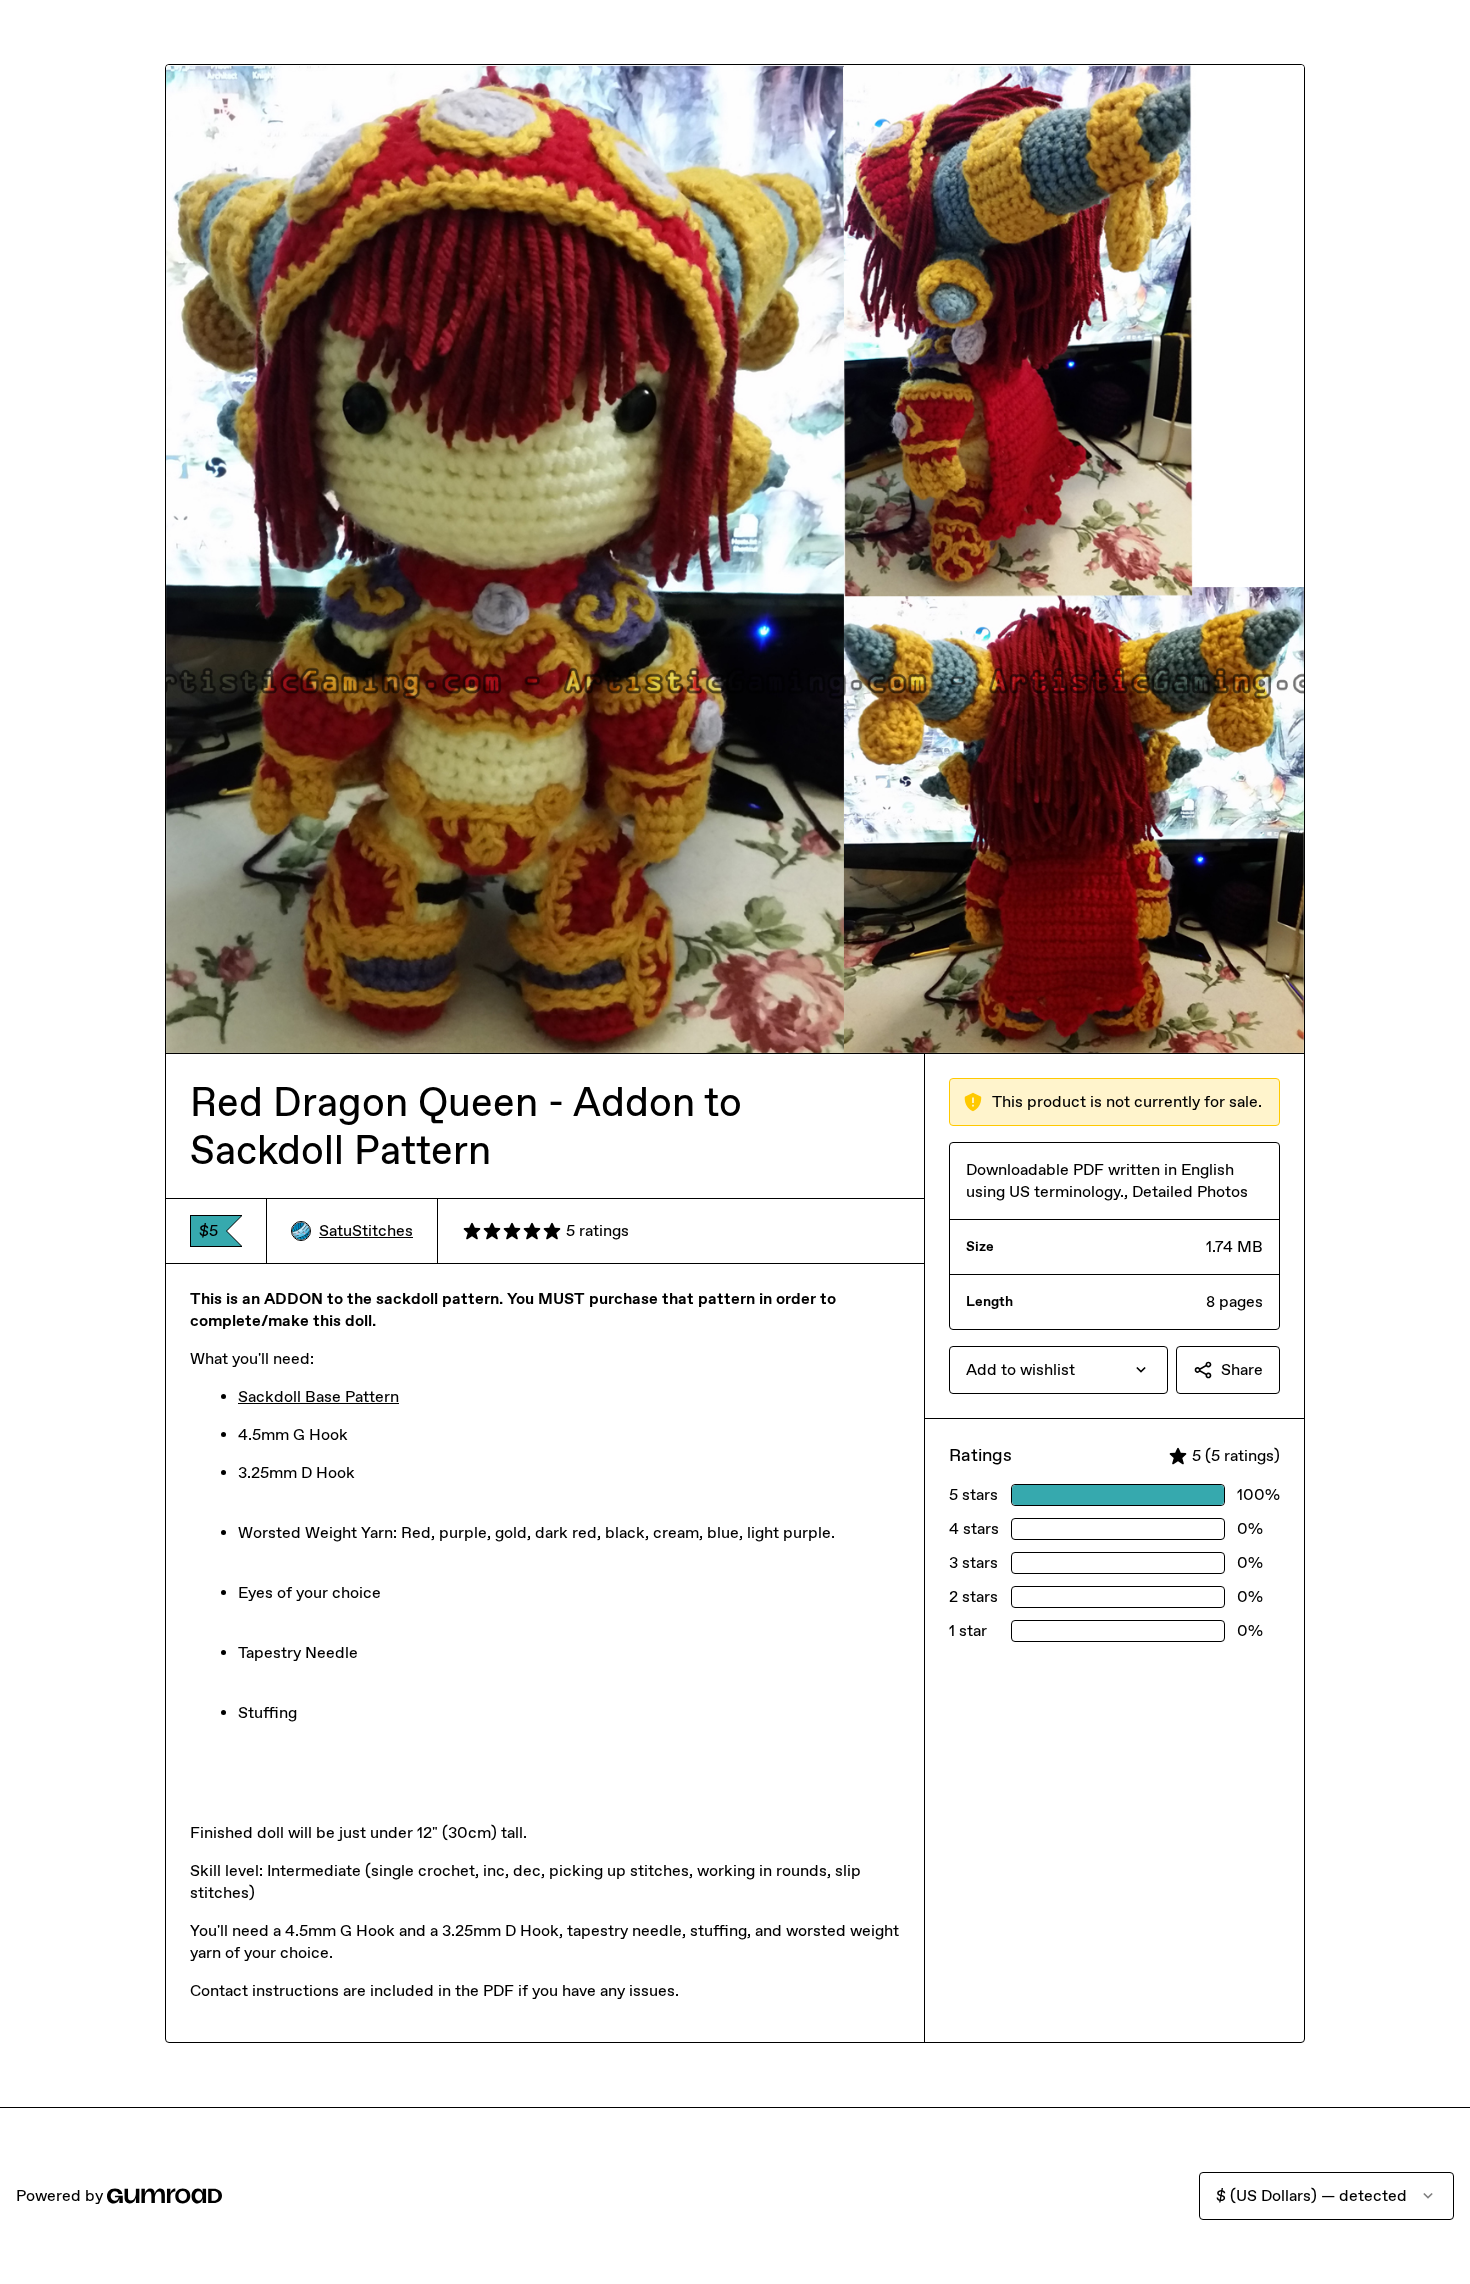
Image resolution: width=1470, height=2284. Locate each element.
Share (1242, 1369)
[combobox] (1058, 1370)
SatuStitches (366, 1230)
